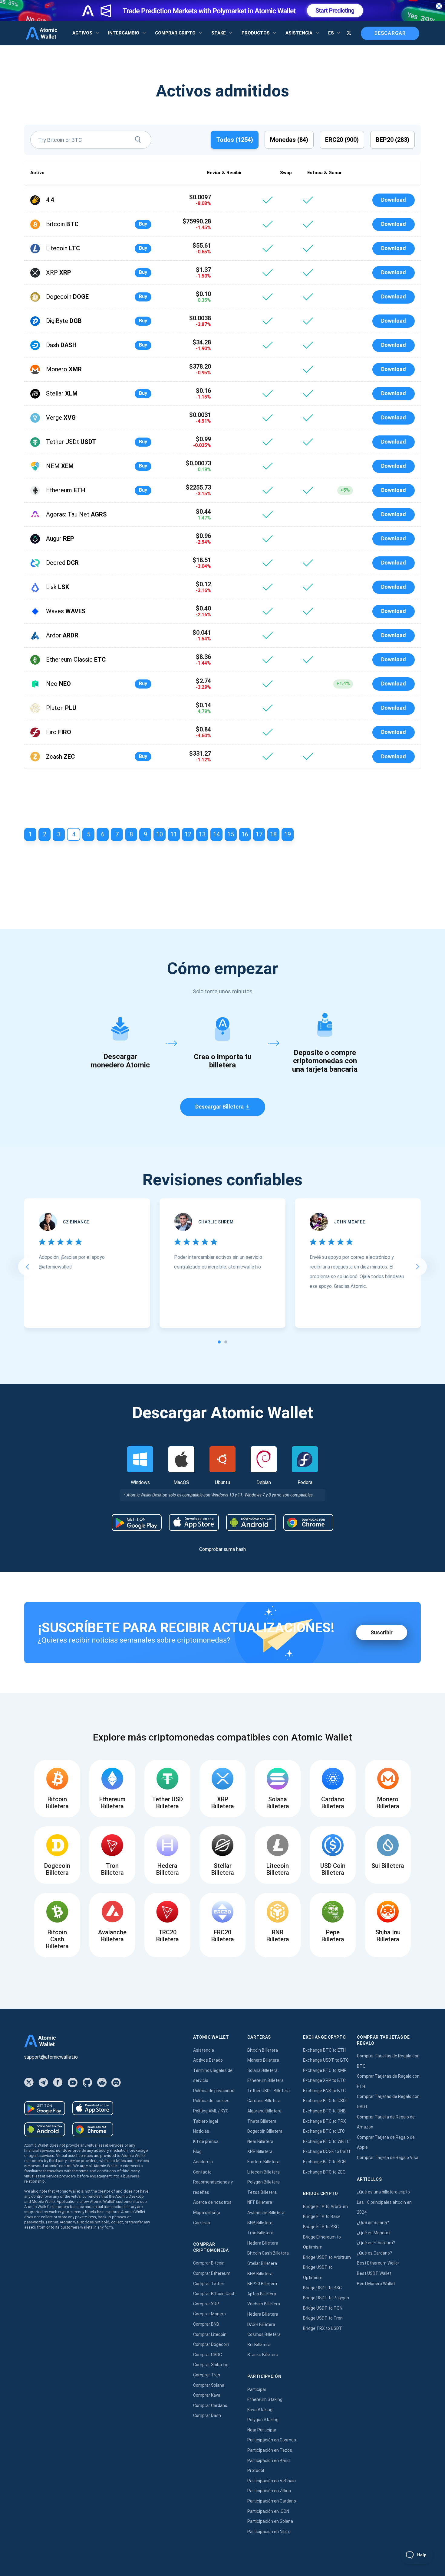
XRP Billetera (260, 2151)
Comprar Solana (209, 2385)
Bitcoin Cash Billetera (268, 2253)
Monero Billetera (263, 2060)
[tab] (219, 1342)
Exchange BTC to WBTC (326, 2141)
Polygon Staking (263, 2420)
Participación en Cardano (272, 2501)
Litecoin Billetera (264, 2172)
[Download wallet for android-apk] (251, 1522)
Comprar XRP (206, 2304)
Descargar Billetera (219, 1107)
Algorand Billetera (264, 2111)
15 (231, 834)
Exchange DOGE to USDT (327, 2151)
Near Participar (262, 2430)
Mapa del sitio (207, 2213)
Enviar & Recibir (224, 173)
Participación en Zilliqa (269, 2491)
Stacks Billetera (263, 2355)
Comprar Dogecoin (211, 2344)
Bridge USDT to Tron (323, 2318)
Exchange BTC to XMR (325, 2070)
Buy (143, 224)
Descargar (390, 33)
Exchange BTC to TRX (325, 2121)
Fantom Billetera (263, 2162)
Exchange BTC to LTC (324, 2131)
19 (288, 834)
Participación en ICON (268, 2511)
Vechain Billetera (264, 2304)
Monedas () (289, 140)
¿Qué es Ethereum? (376, 2243)
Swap (286, 173)
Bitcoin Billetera (263, 2050)
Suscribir (382, 1632)
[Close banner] (439, 6)
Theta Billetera (262, 2121)
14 (216, 834)
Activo (37, 173)
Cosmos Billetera (264, 2334)
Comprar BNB (206, 2324)
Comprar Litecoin (210, 2334)
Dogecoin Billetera (265, 2131)
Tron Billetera (260, 2233)
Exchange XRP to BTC (324, 2080)
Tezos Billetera (262, 2192)
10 (160, 834)
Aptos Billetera (262, 2294)
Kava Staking (260, 2410)
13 (202, 834)
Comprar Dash (207, 2415)
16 (245, 834)
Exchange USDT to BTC (326, 2060)
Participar (257, 2389)
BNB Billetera (260, 2223)
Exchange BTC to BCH (324, 2162)
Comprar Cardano (210, 2405)
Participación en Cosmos (272, 2440)
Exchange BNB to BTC (324, 2091)
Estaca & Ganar (325, 173)
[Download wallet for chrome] (308, 1522)
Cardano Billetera (264, 2101)
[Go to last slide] (27, 1267)
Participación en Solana (270, 2521)
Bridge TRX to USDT (323, 2328)
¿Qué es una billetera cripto (383, 2192)
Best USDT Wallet (374, 2273)
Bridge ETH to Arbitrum (325, 2206)
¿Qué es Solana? (373, 2223)
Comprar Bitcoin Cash (214, 2294)
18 (273, 834)
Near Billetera (260, 2141)
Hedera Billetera (263, 2243)
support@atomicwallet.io (51, 2057)
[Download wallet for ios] (194, 1522)
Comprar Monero (209, 2314)
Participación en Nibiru (269, 2532)
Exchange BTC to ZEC (324, 2172)
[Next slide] (418, 1267)
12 (188, 834)
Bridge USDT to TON (323, 2308)
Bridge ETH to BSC (321, 2227)
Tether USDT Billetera (269, 2091)
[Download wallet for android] (137, 1522)
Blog (197, 2151)
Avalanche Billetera (266, 2213)
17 (259, 834)
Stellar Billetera (262, 2263)
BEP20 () (392, 140)
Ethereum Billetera (265, 2080)
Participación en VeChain (272, 2481)
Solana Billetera (262, 2070)
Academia (203, 2162)
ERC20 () (342, 140)
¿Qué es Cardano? (374, 2253)
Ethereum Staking (265, 2399)
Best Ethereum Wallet (378, 2263)
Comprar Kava (207, 2395)
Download (394, 200)
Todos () (235, 140)
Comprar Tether (209, 2284)
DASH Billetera (261, 2324)
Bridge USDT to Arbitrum (327, 2257)
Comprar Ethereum (212, 2273)
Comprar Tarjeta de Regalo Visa (388, 2158)
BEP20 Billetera (262, 2284)
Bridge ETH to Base (322, 2216)
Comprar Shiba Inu (211, 2365)
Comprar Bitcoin (209, 2263)
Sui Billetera (259, 2345)
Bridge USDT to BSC (322, 2288)
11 (174, 834)
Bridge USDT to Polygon (326, 2298)
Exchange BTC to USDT (326, 2101)
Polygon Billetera (264, 2182)
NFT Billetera (260, 2202)
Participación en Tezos (270, 2450)
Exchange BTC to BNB (324, 2111)
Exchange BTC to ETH (324, 2050)
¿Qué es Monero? (374, 2233)
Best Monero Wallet (376, 2284)
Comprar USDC (208, 2355)
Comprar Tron (207, 2375)
